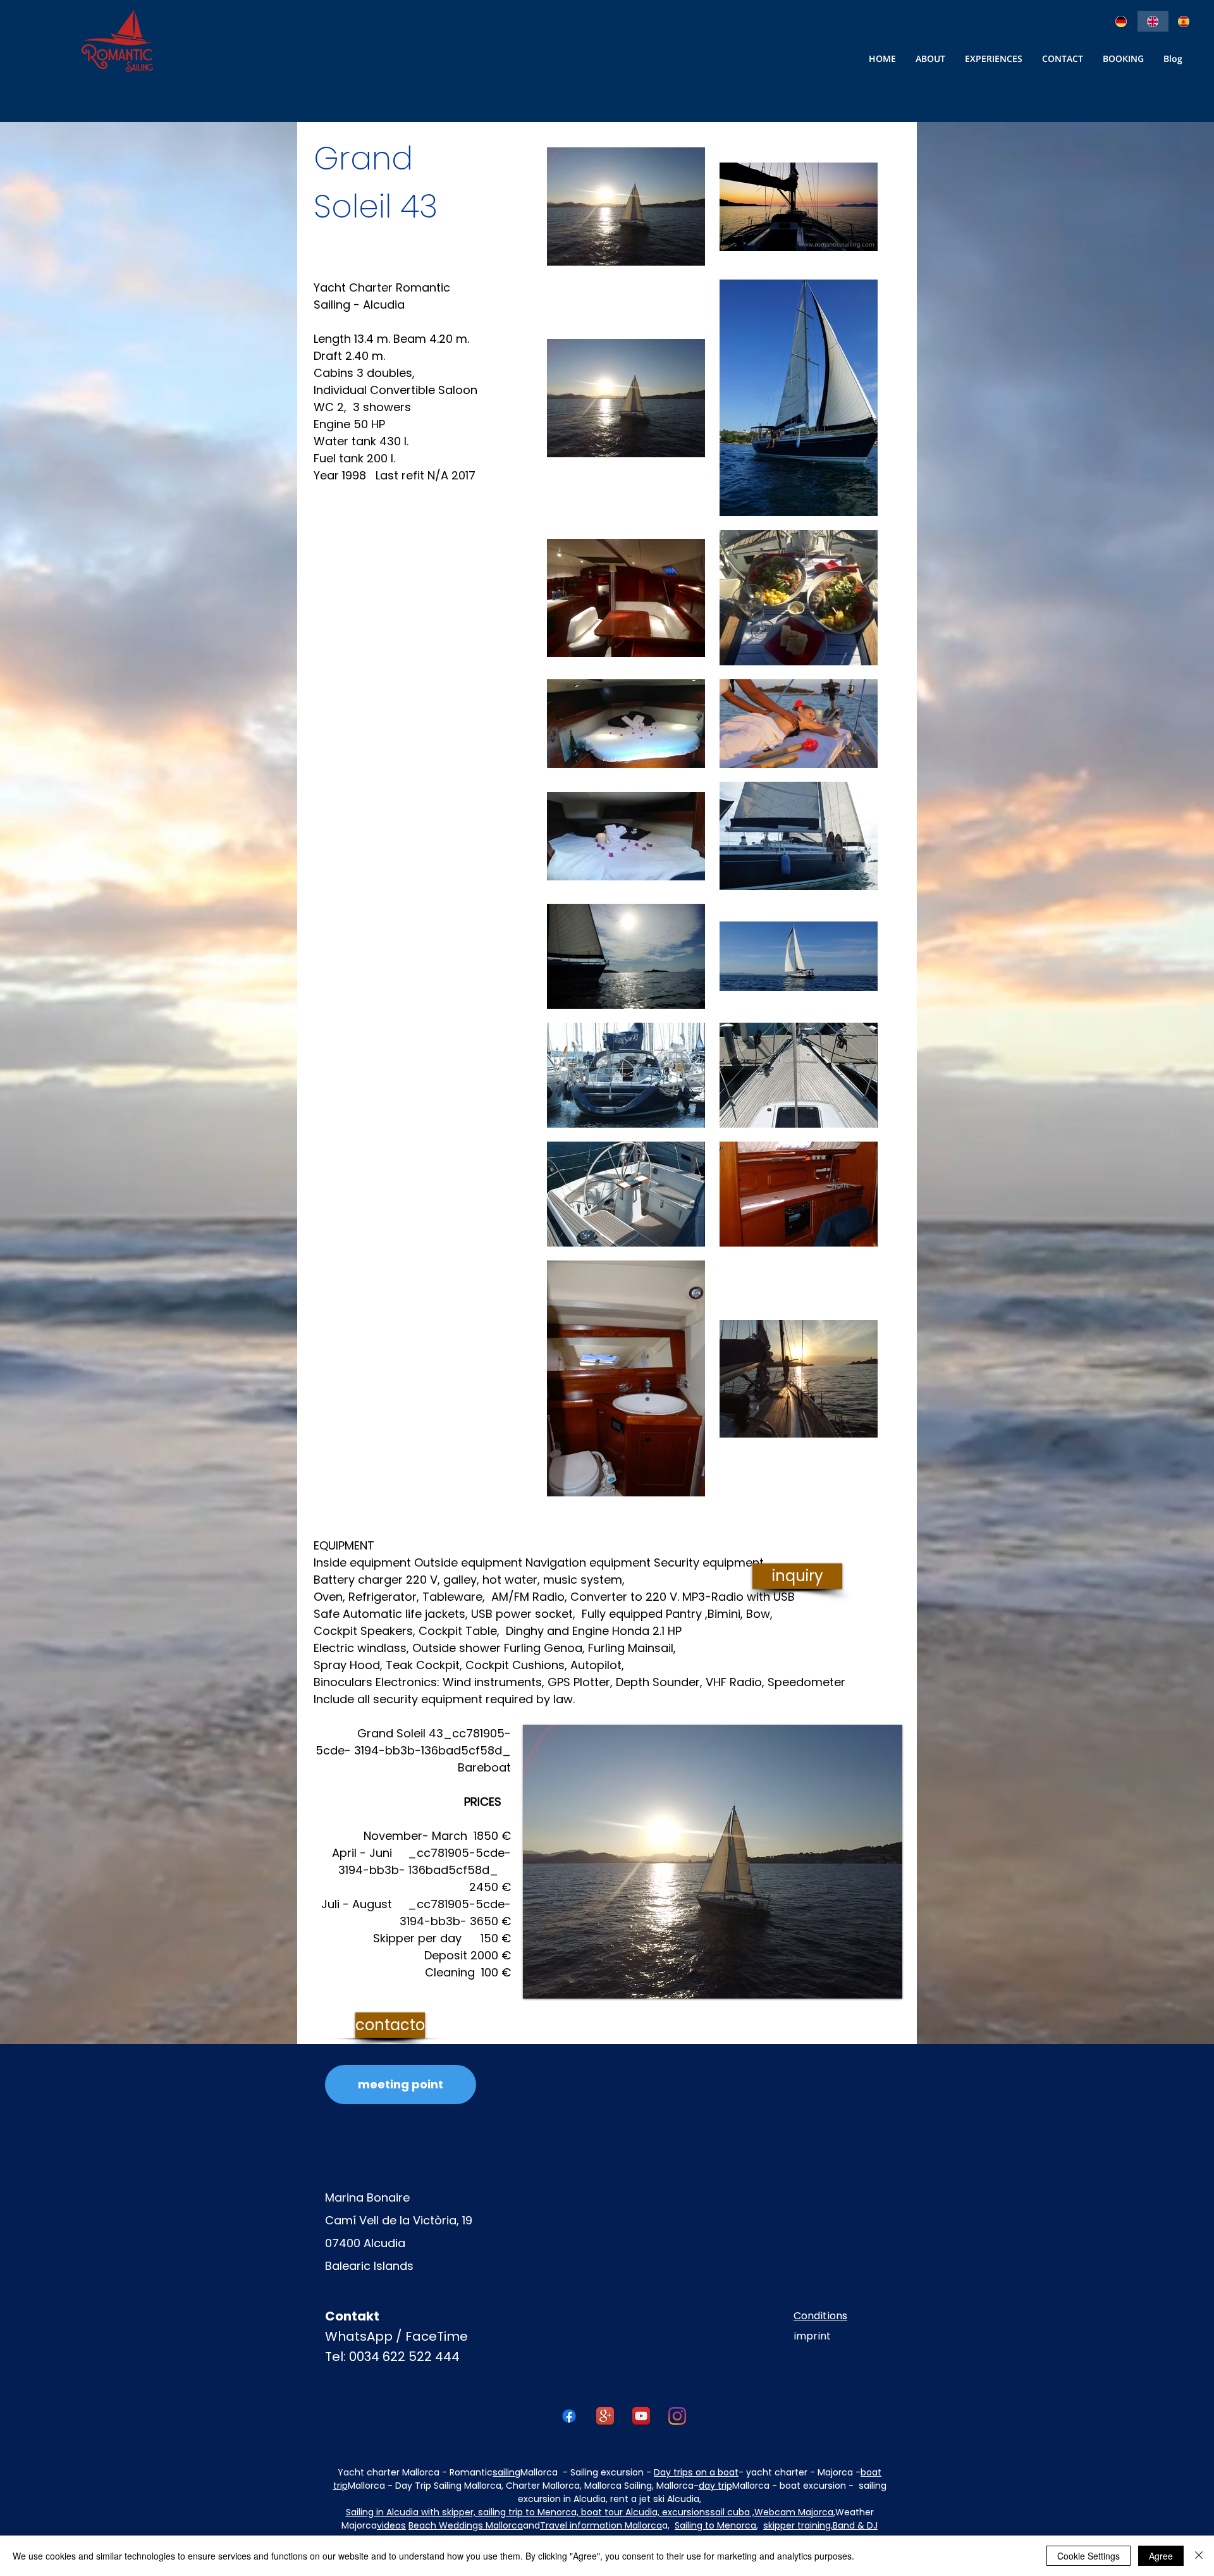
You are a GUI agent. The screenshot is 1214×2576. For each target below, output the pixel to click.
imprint (812, 2336)
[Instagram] (677, 2416)
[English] (1153, 21)
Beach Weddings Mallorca (466, 2525)
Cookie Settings (1088, 2556)
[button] (1063, 59)
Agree (1161, 2556)
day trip (715, 2486)
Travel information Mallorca (601, 2525)
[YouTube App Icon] (641, 2416)
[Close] (1199, 2556)
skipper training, (798, 2525)
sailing (506, 2472)
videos (391, 2525)
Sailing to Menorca (715, 2525)
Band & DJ (855, 2525)
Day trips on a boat (696, 2472)
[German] (1122, 21)
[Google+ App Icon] (605, 2416)
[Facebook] (569, 2416)
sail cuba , (732, 2512)
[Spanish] (1184, 21)
